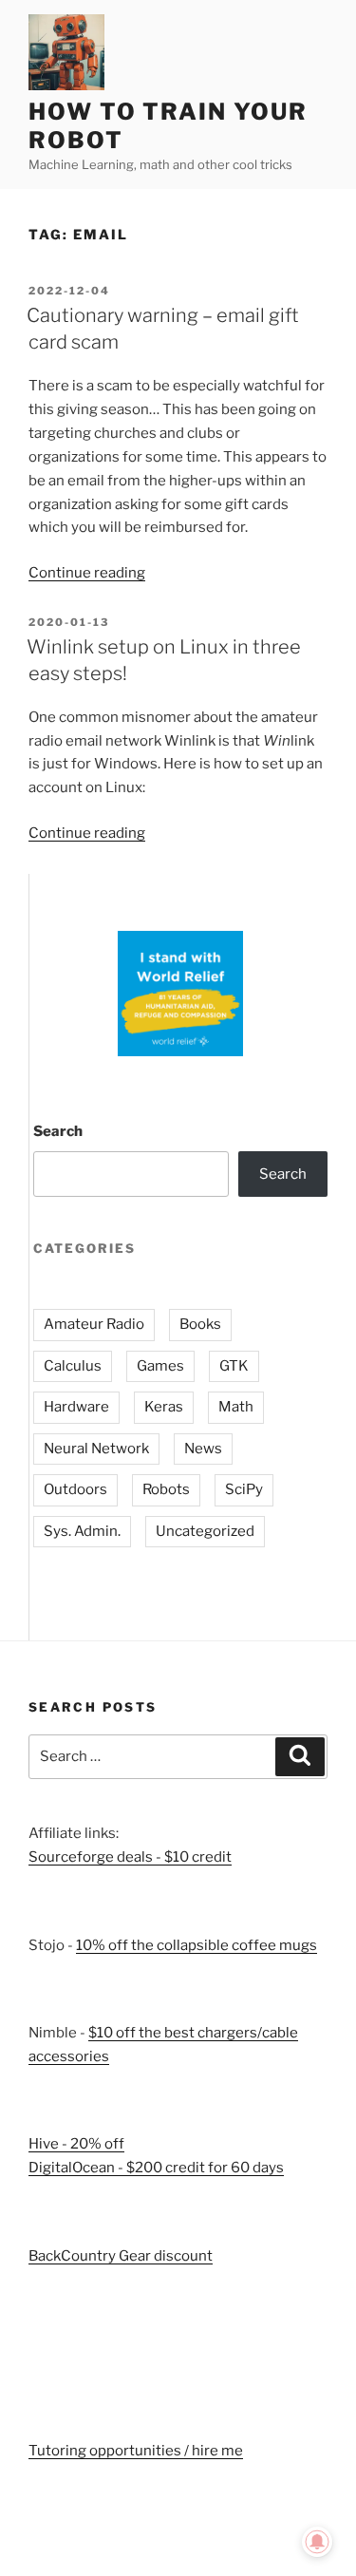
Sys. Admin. (82, 1531)
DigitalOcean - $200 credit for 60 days (156, 2168)
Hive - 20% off (76, 2144)
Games (160, 1366)
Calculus (73, 1366)
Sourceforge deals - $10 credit (130, 1857)
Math (236, 1407)
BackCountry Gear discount (121, 2256)
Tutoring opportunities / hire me (136, 2451)
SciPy (244, 1489)
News (203, 1449)
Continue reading (87, 573)
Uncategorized (205, 1531)
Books (200, 1324)
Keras (164, 1407)
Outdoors (75, 1489)
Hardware (76, 1407)
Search (58, 1131)
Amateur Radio (94, 1324)
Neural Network (96, 1449)
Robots (166, 1489)
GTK (234, 1366)
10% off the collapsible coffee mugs (197, 1945)
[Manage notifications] (317, 2542)
